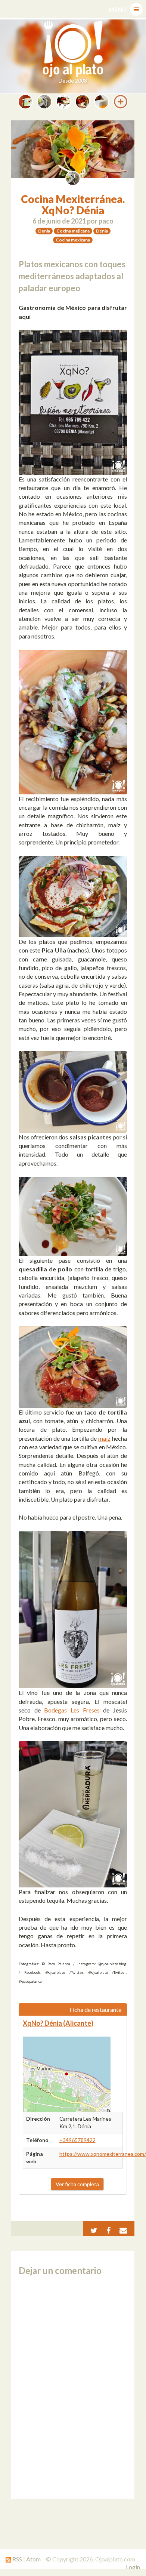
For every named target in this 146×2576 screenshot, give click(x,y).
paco (106, 221)
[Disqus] (73, 2387)
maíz (104, 1438)
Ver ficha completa (77, 2184)
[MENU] (136, 9)
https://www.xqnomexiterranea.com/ (103, 2154)
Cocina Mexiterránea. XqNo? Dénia (73, 205)
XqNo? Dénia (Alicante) (58, 2023)
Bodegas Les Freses (72, 1710)
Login (133, 2567)
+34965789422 (77, 2140)
